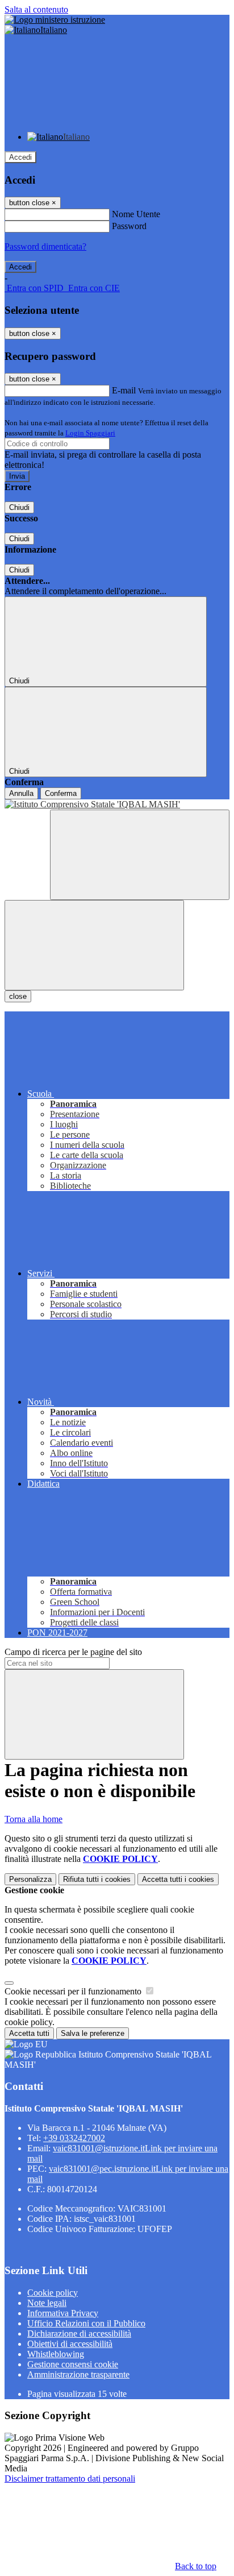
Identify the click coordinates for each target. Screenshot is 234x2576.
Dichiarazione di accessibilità (79, 2334)
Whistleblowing (56, 2354)
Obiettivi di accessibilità (70, 2344)
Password (129, 226)
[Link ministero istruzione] (55, 20)
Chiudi (19, 507)
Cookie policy (53, 2293)
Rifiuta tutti (97, 1879)
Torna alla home (34, 1819)
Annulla (21, 793)
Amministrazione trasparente (78, 2374)
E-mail (124, 390)
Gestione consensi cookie (73, 2364)
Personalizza (30, 1879)
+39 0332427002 (74, 2138)
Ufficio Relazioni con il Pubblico (86, 2323)
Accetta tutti (178, 1879)
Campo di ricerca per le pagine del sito (73, 1652)
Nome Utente (136, 214)
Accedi (20, 157)
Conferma (61, 793)
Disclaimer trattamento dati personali (70, 2478)
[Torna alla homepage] (117, 804)
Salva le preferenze (93, 2033)
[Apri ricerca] (140, 855)
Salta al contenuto (36, 9)
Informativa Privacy (63, 2313)
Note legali (47, 2303)
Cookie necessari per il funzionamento (74, 1991)
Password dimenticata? (45, 246)
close (18, 996)
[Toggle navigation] (94, 945)
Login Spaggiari (90, 433)
